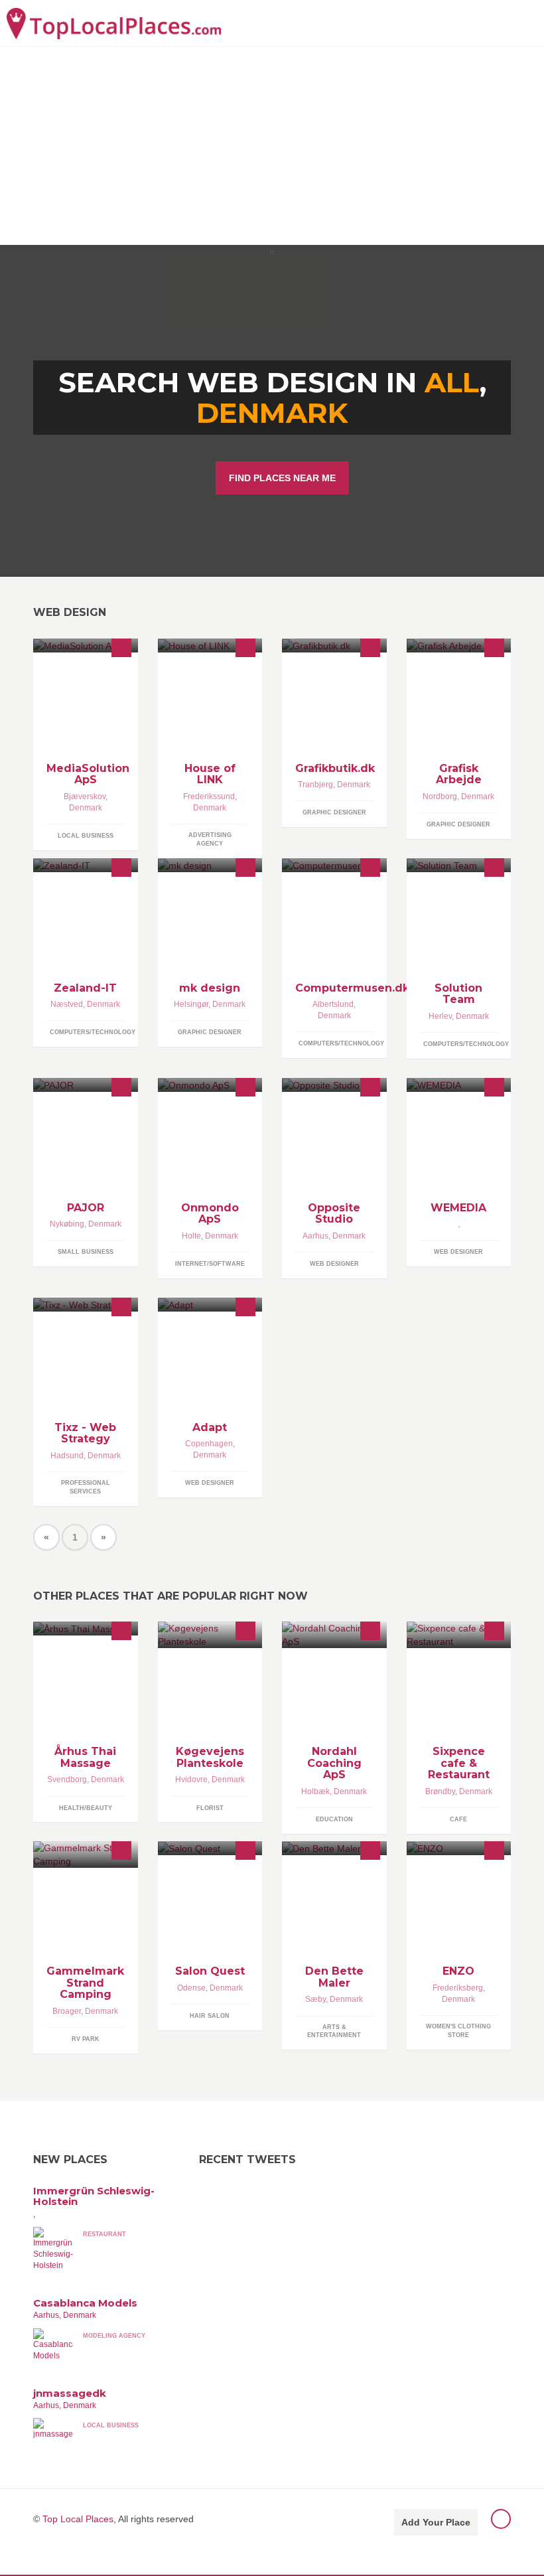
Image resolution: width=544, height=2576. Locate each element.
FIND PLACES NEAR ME (282, 478)
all (452, 382)
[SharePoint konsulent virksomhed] (459, 865)
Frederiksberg (458, 1988)
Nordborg (440, 796)
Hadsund (67, 1456)
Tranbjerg (315, 785)
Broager (67, 2011)
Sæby (315, 1999)
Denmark (272, 413)
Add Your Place (436, 2522)
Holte (191, 1236)
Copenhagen (209, 1444)
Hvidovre (191, 1780)
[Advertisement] (272, 145)
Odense (191, 1988)
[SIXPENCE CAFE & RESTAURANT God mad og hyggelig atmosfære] (459, 1635)
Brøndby (440, 1791)
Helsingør (191, 1004)
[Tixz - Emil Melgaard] (86, 1305)
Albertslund (333, 1004)
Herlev (440, 1016)
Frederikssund (209, 796)
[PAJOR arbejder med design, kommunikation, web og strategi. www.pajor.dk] (86, 1085)
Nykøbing (67, 1224)
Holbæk (315, 1791)
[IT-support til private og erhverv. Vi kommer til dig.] (86, 645)
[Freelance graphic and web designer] (210, 865)
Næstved (67, 1004)
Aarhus (315, 1236)
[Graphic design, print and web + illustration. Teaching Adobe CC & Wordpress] (334, 645)
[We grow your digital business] (210, 1305)
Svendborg (67, 1780)
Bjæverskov (85, 796)
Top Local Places (78, 2519)
